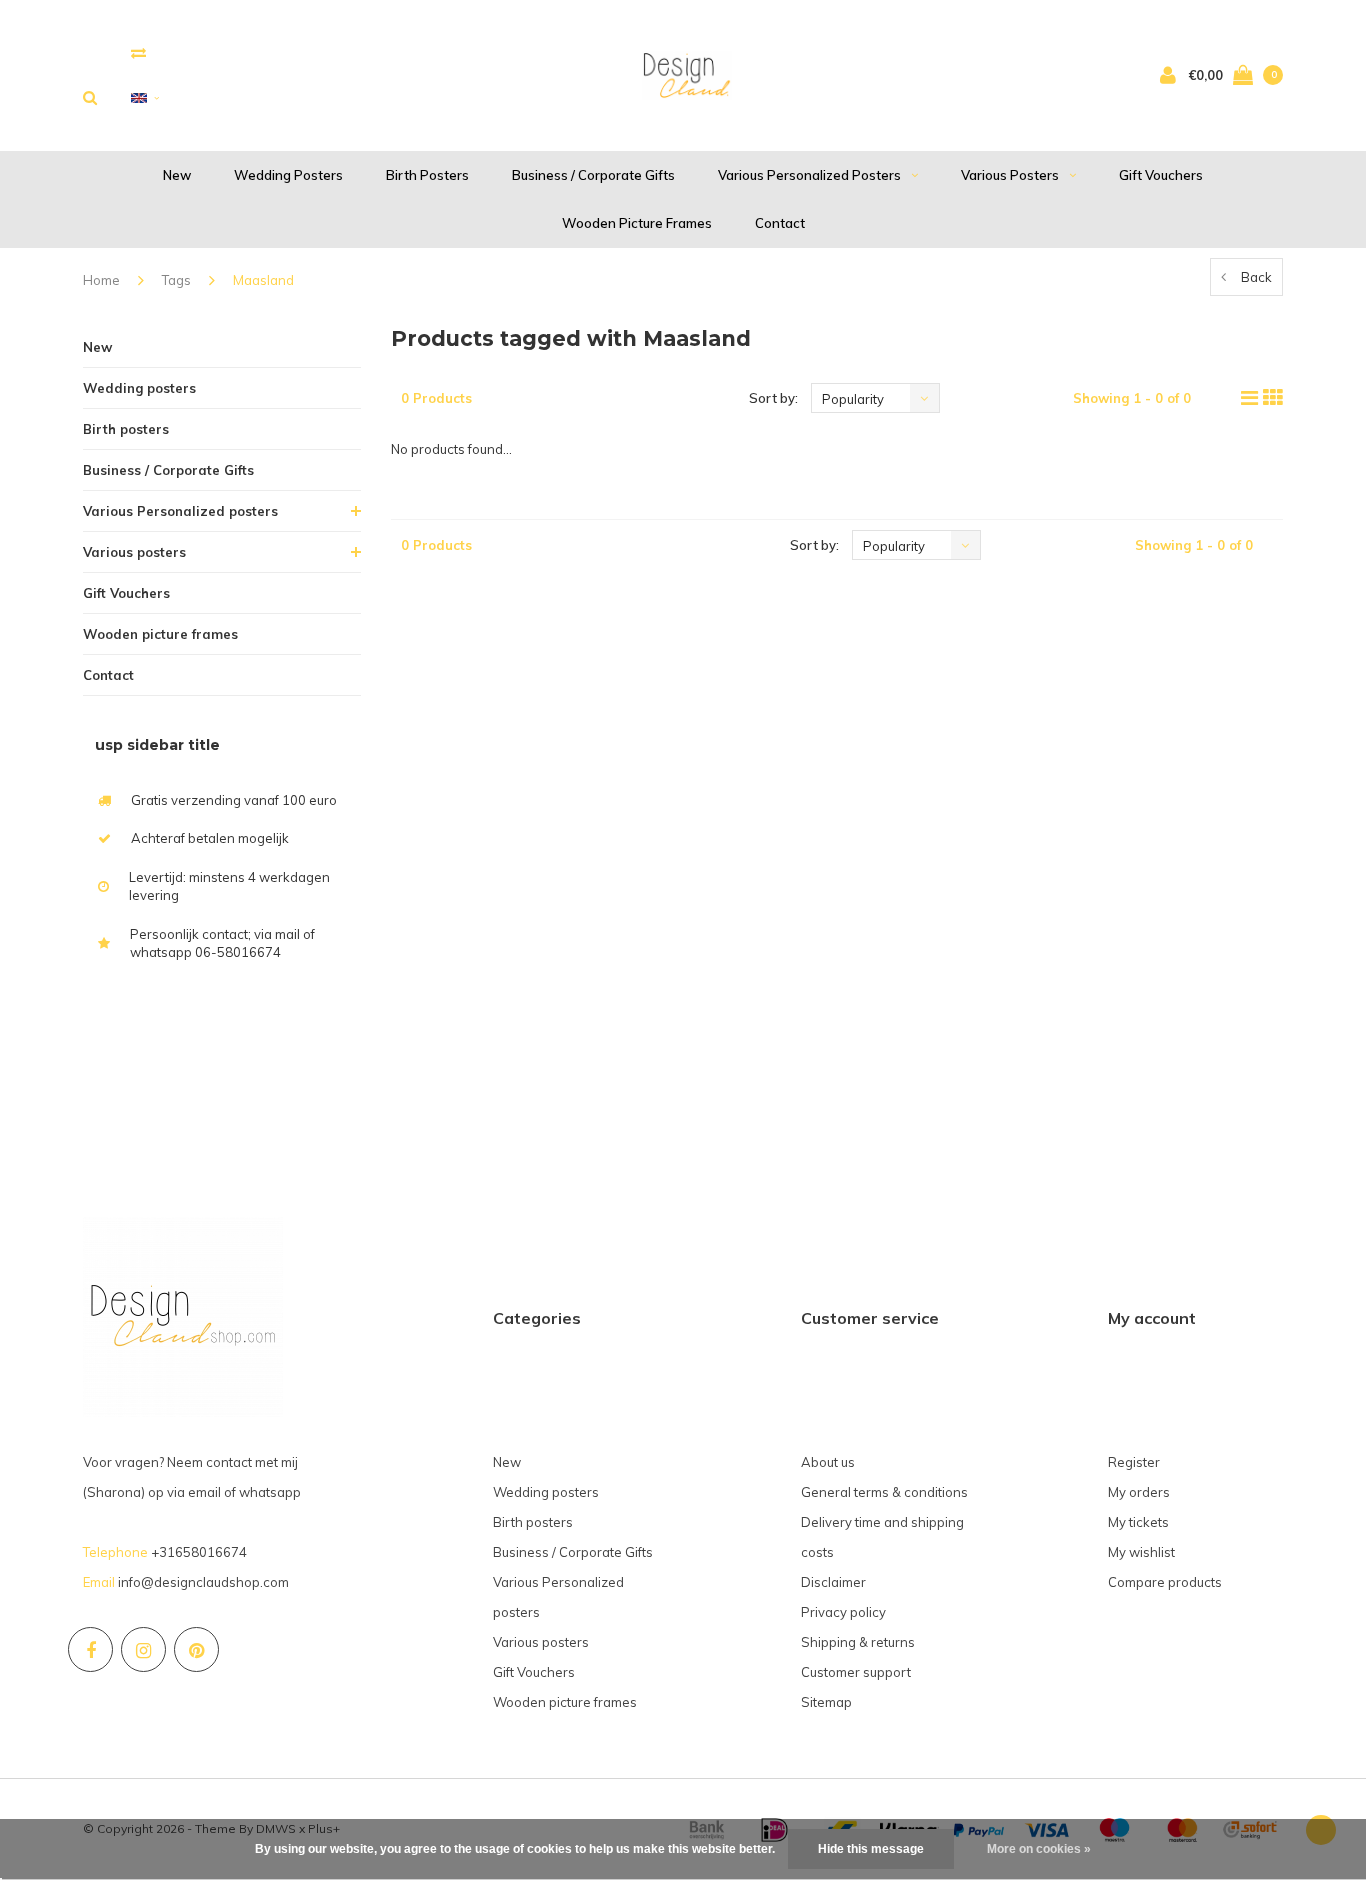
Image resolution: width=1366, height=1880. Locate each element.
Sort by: (773, 398)
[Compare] (138, 52)
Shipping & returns (858, 1642)
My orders (1139, 1492)
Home (101, 280)
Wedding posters (288, 175)
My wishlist (1141, 1552)
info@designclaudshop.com (203, 1582)
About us (828, 1462)
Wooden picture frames (637, 223)
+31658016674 (199, 1552)
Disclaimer (833, 1582)
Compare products (1165, 1582)
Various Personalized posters (809, 175)
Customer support (856, 1672)
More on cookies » (1039, 1849)
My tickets (1138, 1522)
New (177, 175)
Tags (176, 280)
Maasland (263, 280)
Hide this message (871, 1849)
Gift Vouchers (1161, 175)
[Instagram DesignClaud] (143, 1649)
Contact (780, 223)
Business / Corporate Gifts (593, 175)
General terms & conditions (884, 1492)
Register (1134, 1462)
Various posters (1010, 175)
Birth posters (427, 175)
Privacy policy (843, 1612)
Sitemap (826, 1702)
